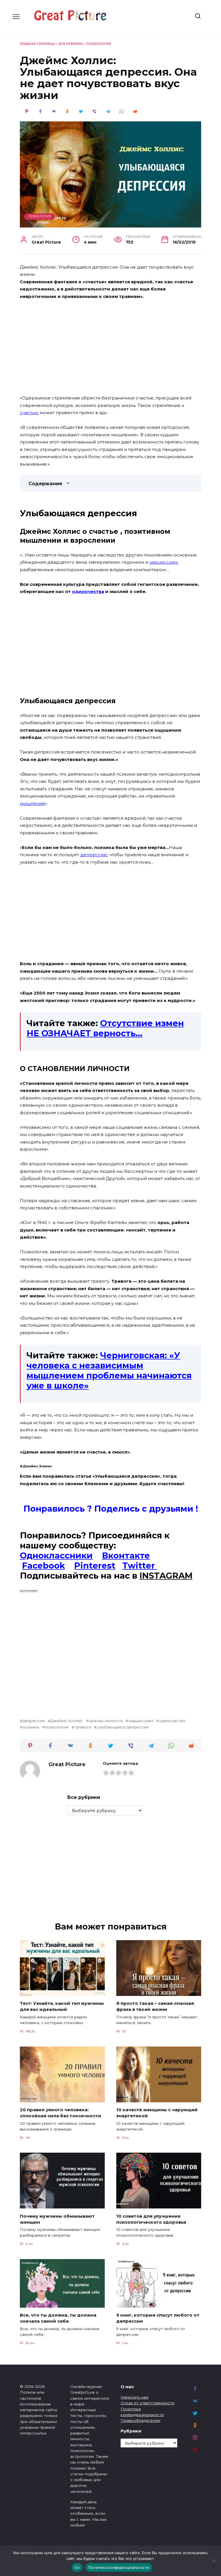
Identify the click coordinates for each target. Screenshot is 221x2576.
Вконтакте (126, 1555)
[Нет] (214, 2561)
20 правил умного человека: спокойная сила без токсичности (61, 2113)
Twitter (140, 1566)
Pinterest (95, 1566)
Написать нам (135, 2397)
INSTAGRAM (166, 1576)
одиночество (172, 1721)
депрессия (34, 1721)
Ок (77, 2567)
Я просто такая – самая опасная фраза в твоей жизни (155, 2006)
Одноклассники (56, 1555)
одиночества (88, 591)
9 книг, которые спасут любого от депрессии (158, 2318)
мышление (32, 803)
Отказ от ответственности (147, 2403)
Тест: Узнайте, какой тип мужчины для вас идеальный (62, 2006)
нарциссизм (163, 562)
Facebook (44, 1566)
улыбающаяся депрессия (123, 1727)
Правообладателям (140, 2420)
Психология (99, 44)
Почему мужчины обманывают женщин (57, 2219)
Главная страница (38, 44)
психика (31, 1727)
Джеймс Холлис (67, 1721)
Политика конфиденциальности (119, 2567)
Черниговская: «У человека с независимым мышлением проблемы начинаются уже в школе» (109, 1370)
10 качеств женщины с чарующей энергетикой (157, 2113)
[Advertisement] (110, 348)
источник (29, 1590)
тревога (83, 1727)
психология (57, 1727)
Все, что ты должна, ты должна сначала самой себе (58, 2318)
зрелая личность (106, 1721)
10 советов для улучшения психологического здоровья (151, 2219)
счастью (29, 413)
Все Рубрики (71, 44)
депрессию (94, 855)
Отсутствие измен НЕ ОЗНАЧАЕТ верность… (105, 1028)
